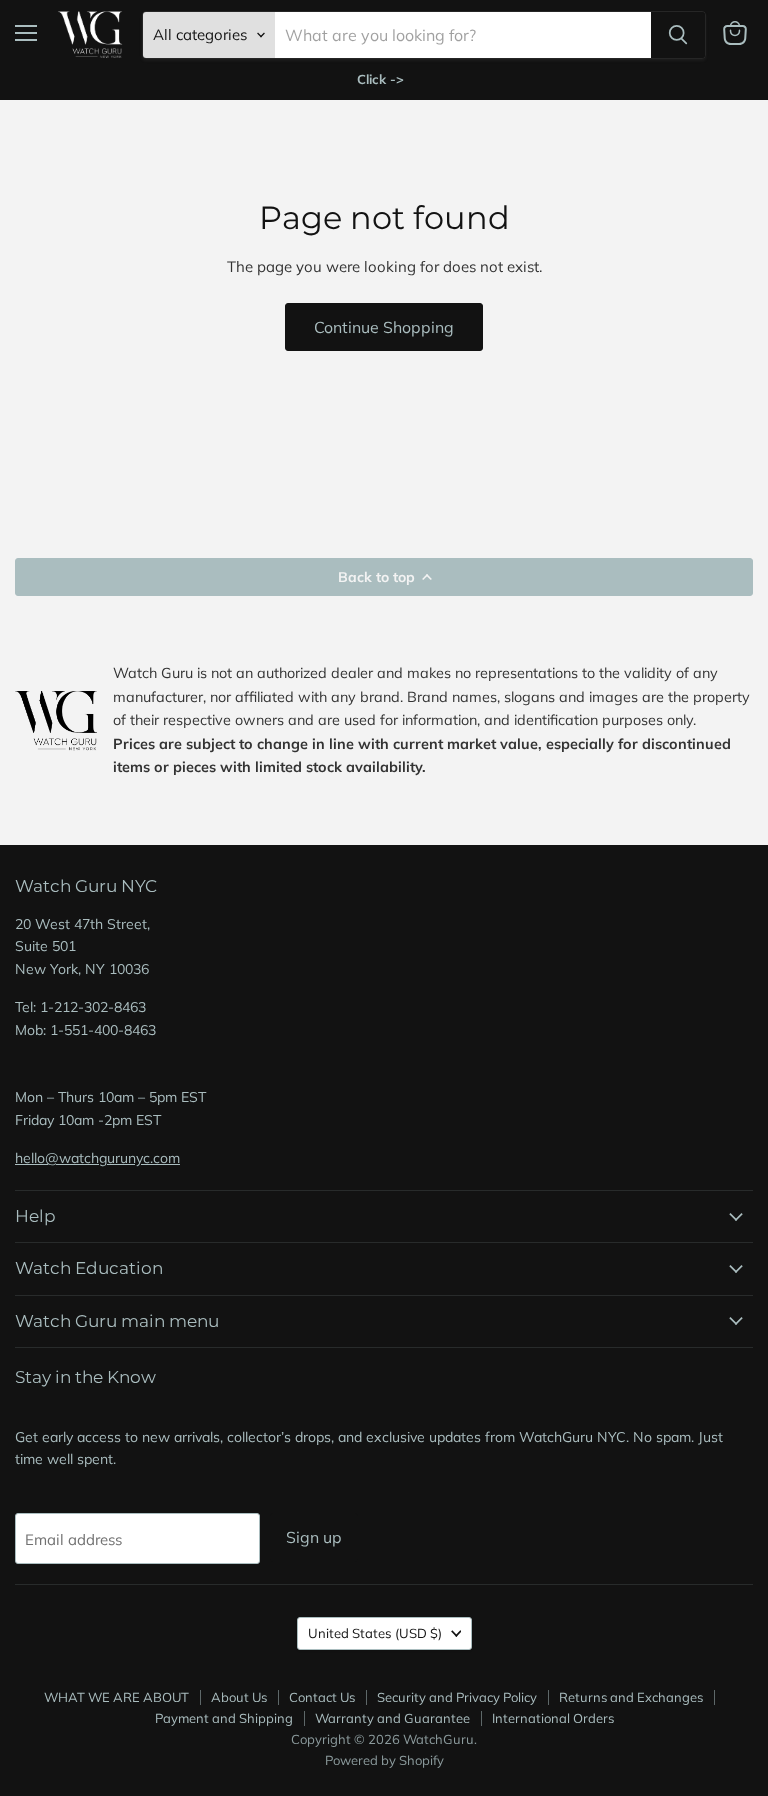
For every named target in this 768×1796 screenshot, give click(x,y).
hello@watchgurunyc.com (97, 1158)
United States (375, 1633)
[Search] (678, 35)
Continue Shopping (384, 327)
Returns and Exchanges (631, 1697)
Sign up (314, 1537)
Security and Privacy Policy (457, 1697)
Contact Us (322, 1697)
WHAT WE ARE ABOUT (116, 1697)
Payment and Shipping (224, 1718)
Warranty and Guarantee (392, 1718)
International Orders (553, 1718)
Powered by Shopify (384, 1760)
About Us (239, 1697)
